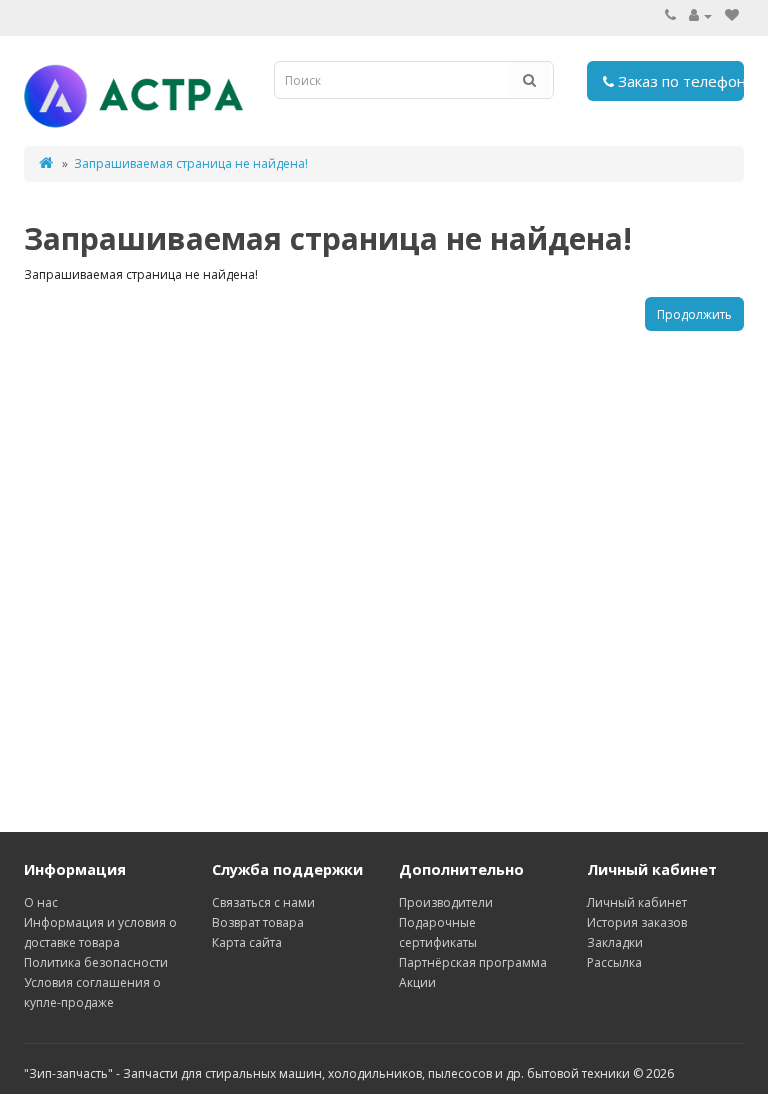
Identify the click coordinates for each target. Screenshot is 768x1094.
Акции (417, 982)
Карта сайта (247, 942)
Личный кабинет (637, 902)
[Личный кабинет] (700, 15)
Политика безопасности (96, 962)
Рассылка (614, 962)
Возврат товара (258, 922)
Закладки (615, 942)
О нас (41, 902)
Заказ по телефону (679, 81)
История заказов (637, 922)
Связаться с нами (263, 902)
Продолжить (694, 314)
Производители (446, 902)
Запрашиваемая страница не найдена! (191, 163)
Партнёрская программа (473, 962)
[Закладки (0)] (732, 15)
